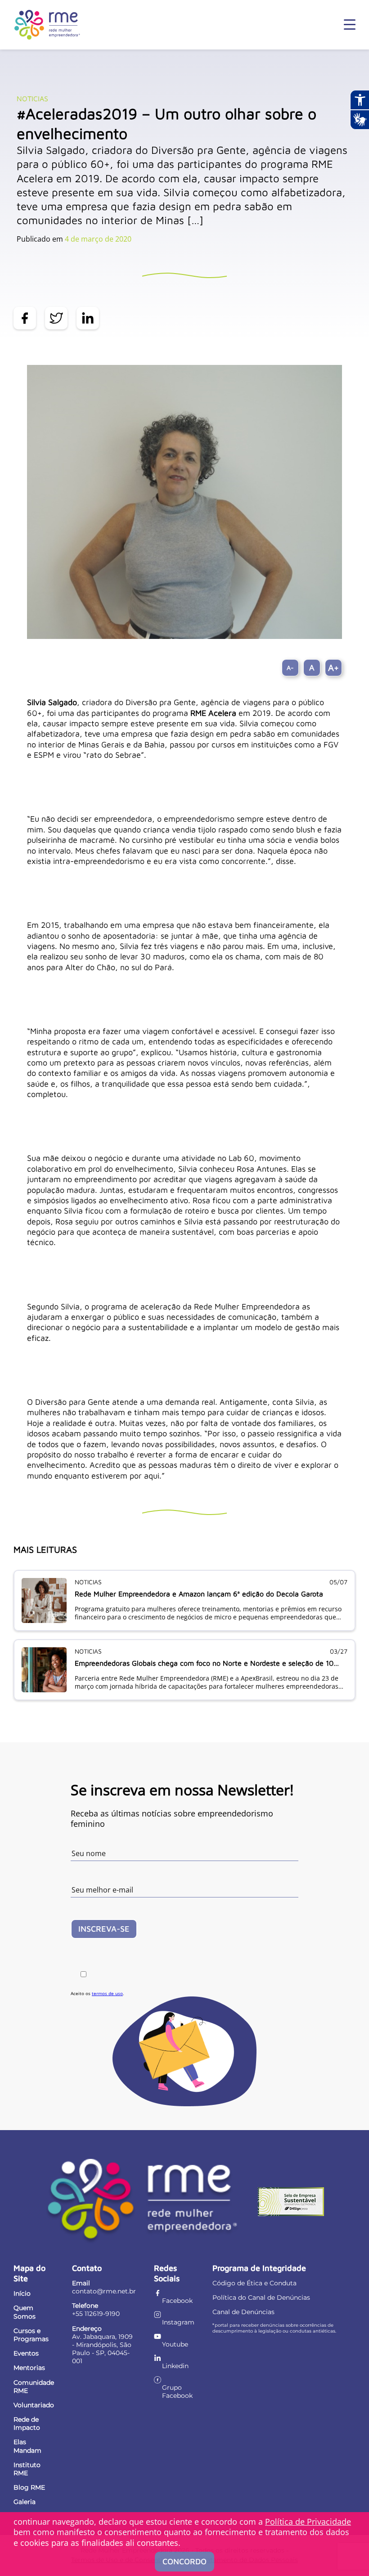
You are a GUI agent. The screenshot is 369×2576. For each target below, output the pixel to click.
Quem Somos (25, 2312)
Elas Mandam (27, 2446)
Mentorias (29, 2368)
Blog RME (29, 2487)
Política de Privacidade (308, 2522)
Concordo (184, 2561)
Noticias (32, 99)
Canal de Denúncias (243, 2312)
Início (22, 2293)
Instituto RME (27, 2469)
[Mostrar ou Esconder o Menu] (350, 25)
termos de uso (107, 1993)
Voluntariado (34, 2405)
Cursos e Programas (31, 2335)
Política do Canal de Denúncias (261, 2297)
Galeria (25, 2502)
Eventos (26, 2353)
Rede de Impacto (27, 2423)
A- (290, 668)
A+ (333, 668)
